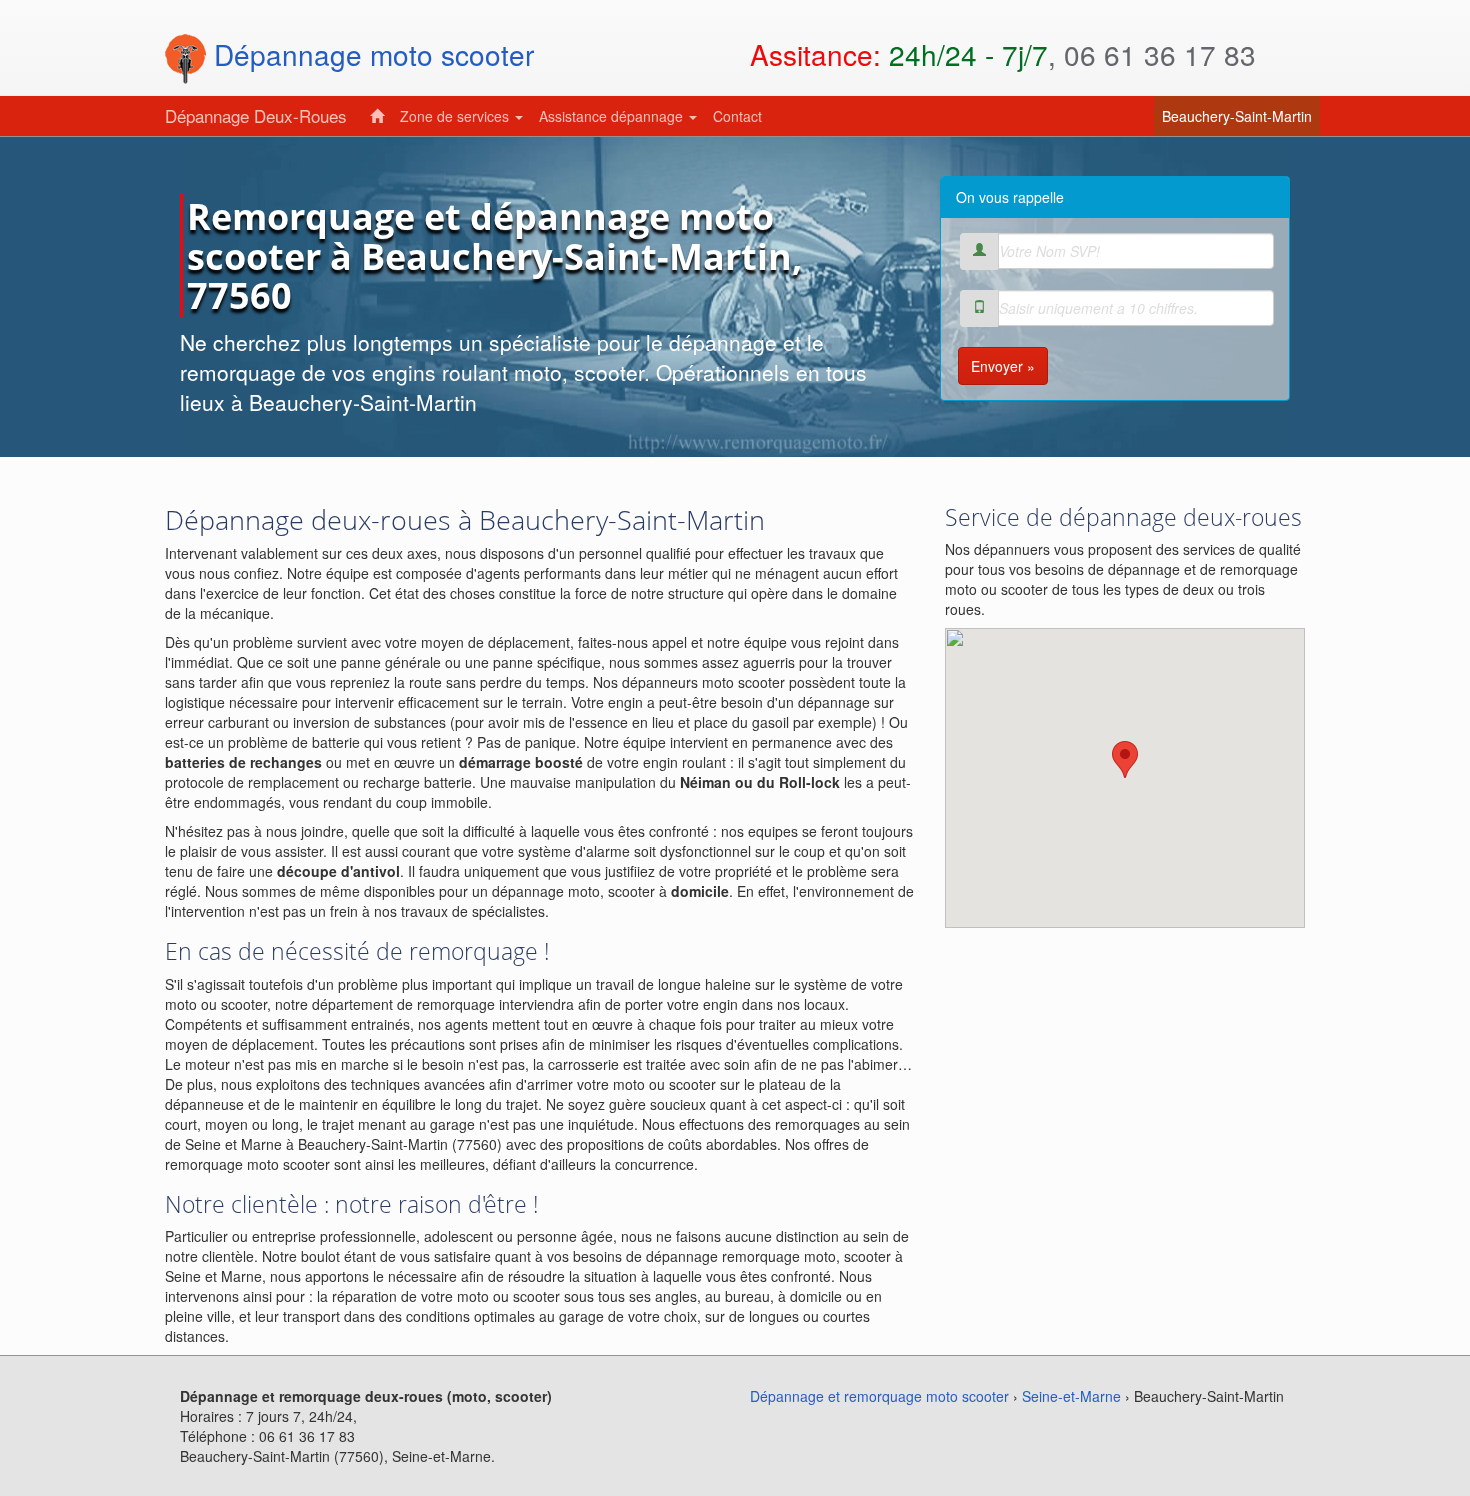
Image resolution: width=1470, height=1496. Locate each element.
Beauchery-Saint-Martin (1241, 115)
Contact (737, 116)
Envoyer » (1003, 366)
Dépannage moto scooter (370, 54)
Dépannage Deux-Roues (256, 115)
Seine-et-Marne (1071, 1396)
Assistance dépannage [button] (613, 116)
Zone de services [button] (456, 116)
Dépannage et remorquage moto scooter (879, 1396)
